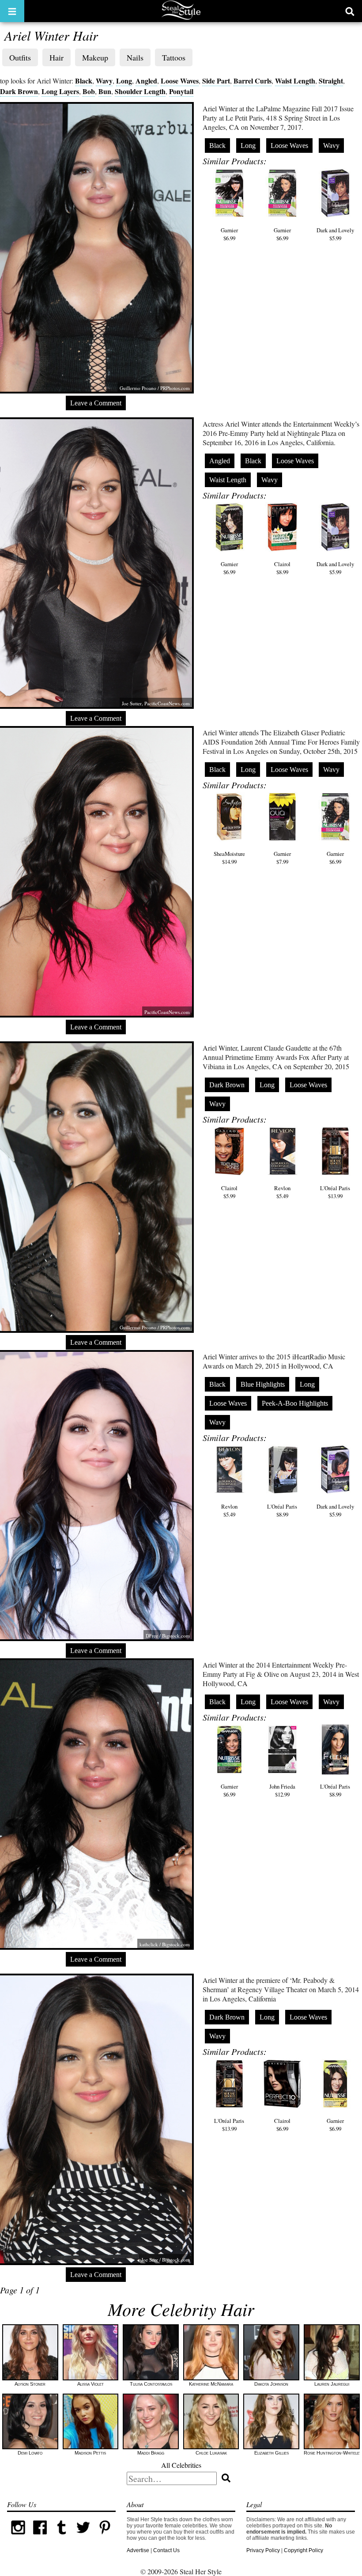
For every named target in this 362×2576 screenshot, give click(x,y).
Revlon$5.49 (282, 1192)
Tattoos (174, 57)
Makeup (95, 57)
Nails (135, 57)
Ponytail (181, 91)
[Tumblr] (62, 2537)
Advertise (138, 2550)
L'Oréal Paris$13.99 (335, 1192)
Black (84, 81)
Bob (89, 91)
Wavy (104, 81)
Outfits (20, 57)
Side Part (216, 81)
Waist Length (295, 81)
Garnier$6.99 (229, 234)
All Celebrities (181, 2465)
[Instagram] (18, 2537)
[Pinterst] (105, 2537)
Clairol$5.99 (229, 1192)
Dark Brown (19, 91)
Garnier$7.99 (282, 858)
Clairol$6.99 (282, 2125)
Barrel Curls (253, 81)
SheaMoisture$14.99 (229, 858)
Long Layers (60, 91)
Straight (331, 81)
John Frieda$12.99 (282, 1790)
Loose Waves (180, 81)
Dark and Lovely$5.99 (335, 234)
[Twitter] (83, 2537)
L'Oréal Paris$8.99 (282, 1510)
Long (124, 81)
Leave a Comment (96, 403)
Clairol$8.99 (282, 568)
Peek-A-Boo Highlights (295, 1403)
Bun (105, 91)
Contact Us (166, 2550)
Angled (146, 81)
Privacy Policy (263, 2550)
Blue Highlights (263, 1384)
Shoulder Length (140, 91)
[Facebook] (40, 2537)
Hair (57, 57)
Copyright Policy (304, 2550)
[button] (12, 11)
